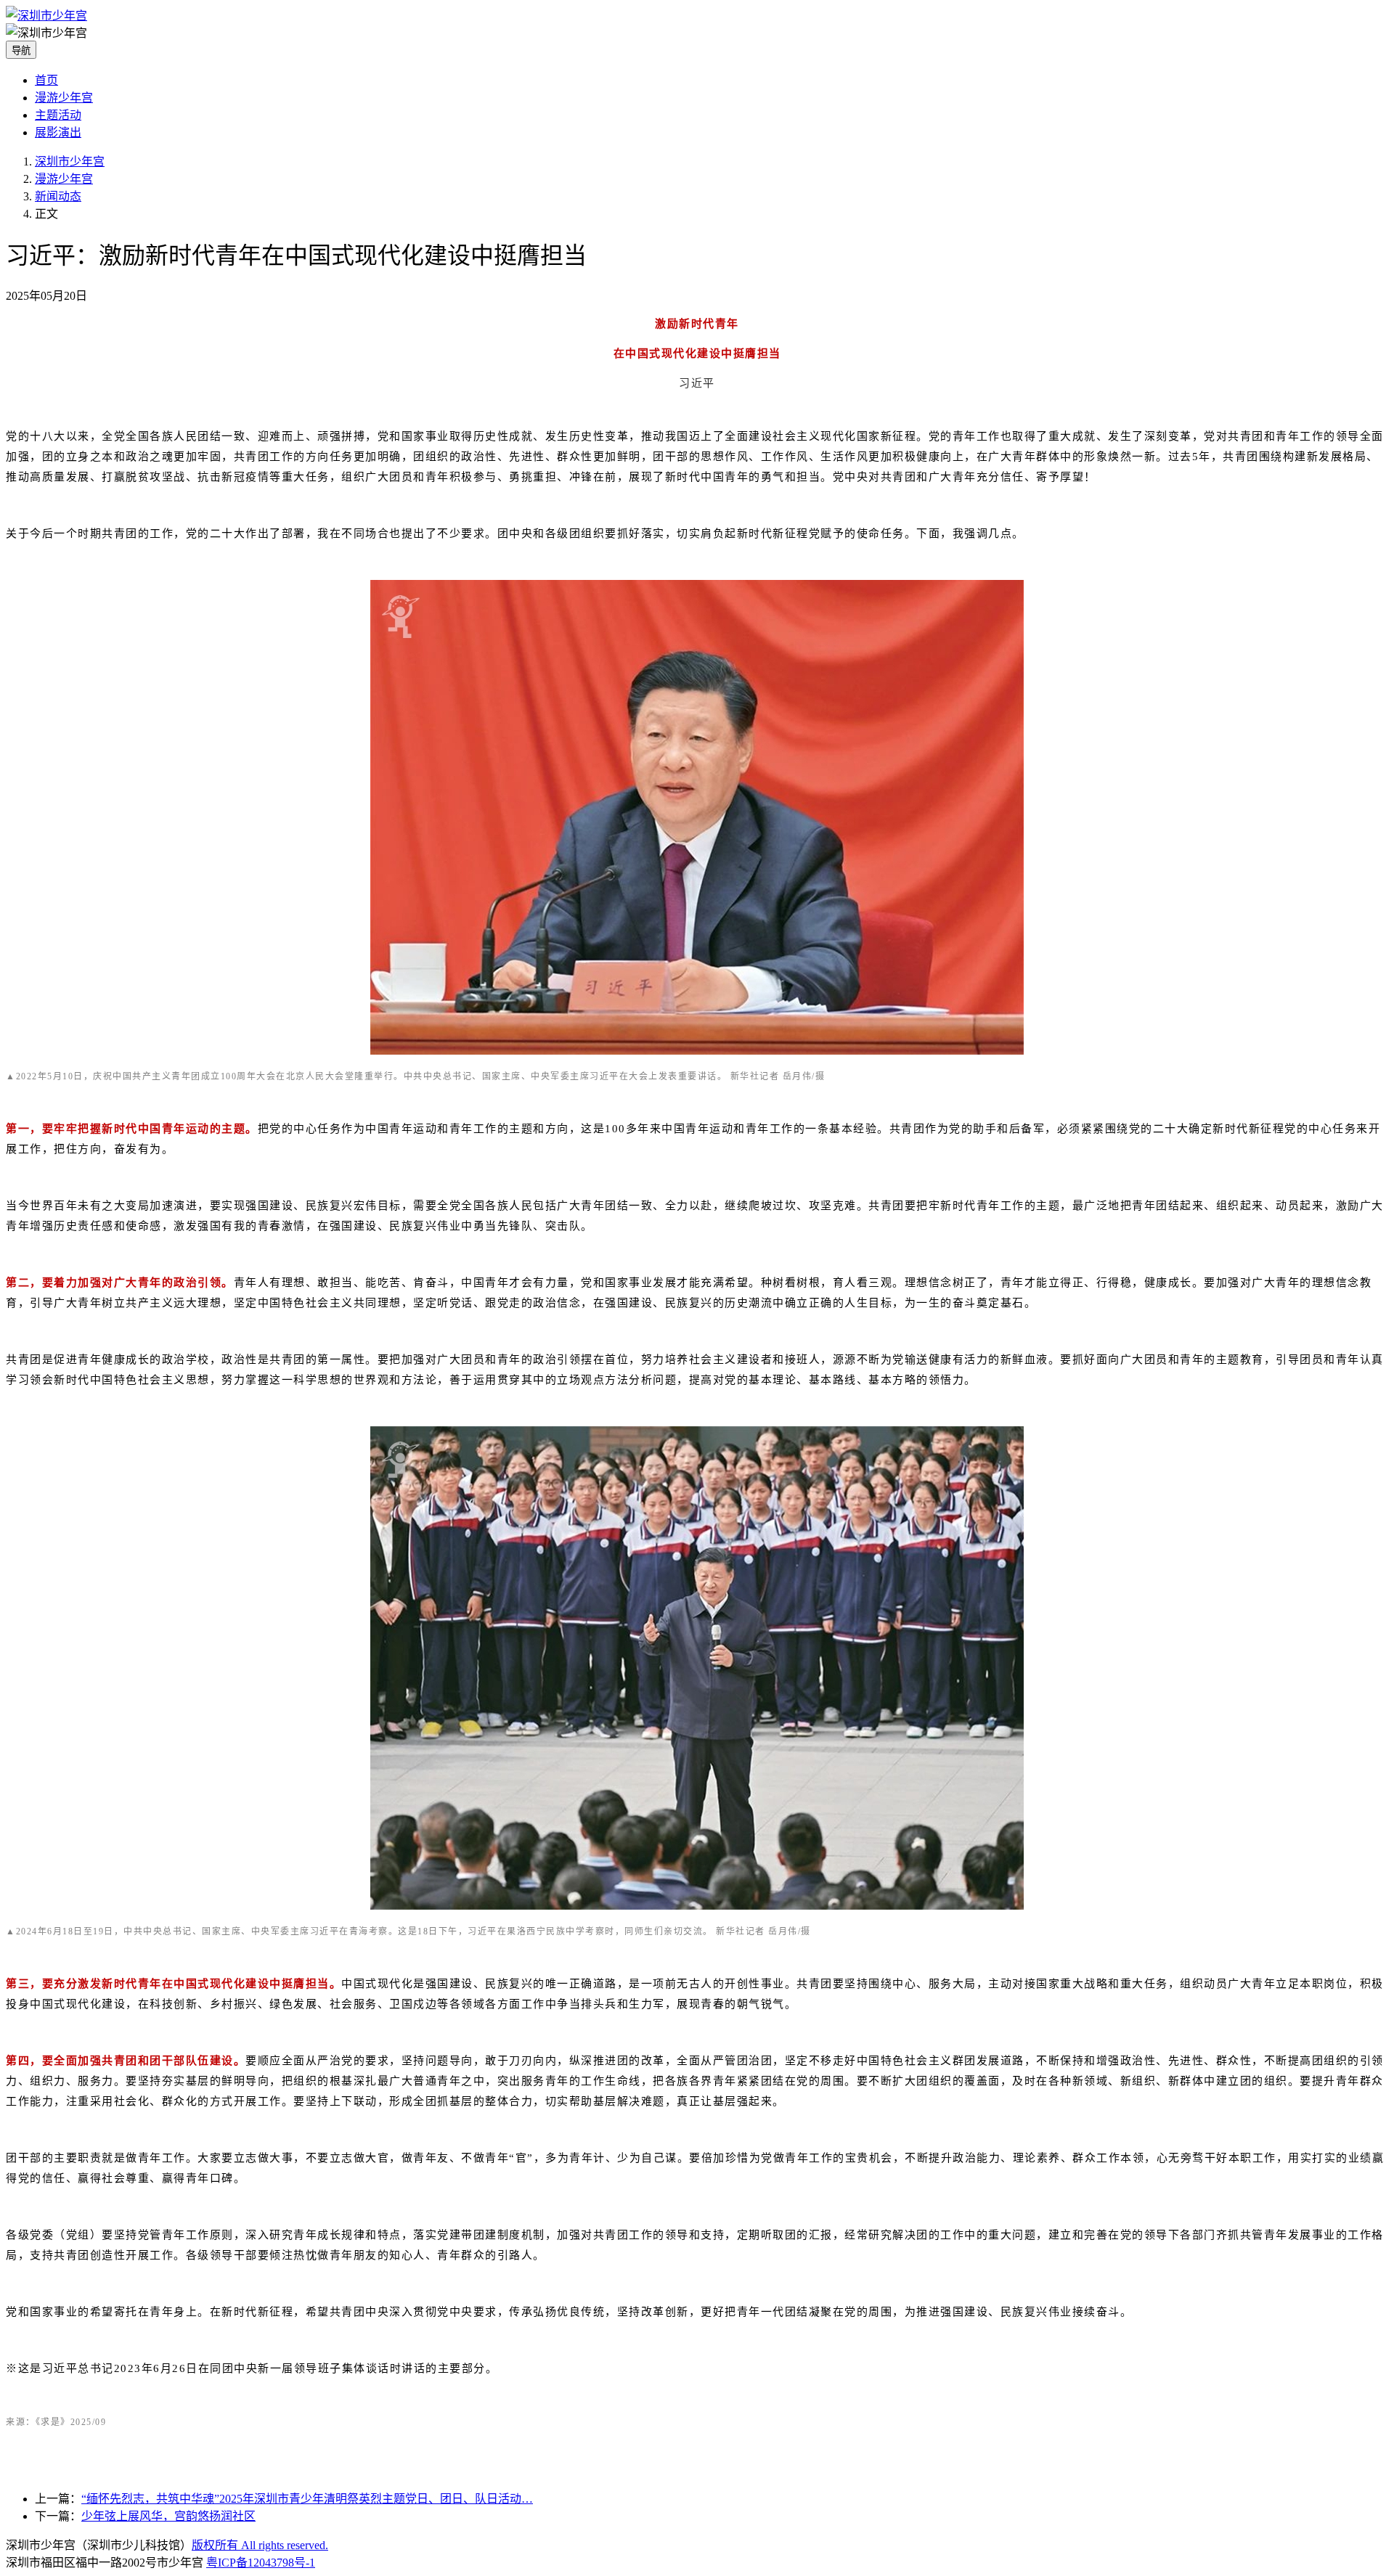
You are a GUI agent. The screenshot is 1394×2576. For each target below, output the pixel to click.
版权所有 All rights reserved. (260, 2545)
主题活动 (58, 115)
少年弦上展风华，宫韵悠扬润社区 (168, 2516)
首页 (46, 80)
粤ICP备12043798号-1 (261, 2563)
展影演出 (58, 132)
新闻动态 (58, 196)
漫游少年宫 (64, 98)
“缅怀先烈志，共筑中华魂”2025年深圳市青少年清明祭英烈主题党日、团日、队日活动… (307, 2499)
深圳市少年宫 (70, 161)
